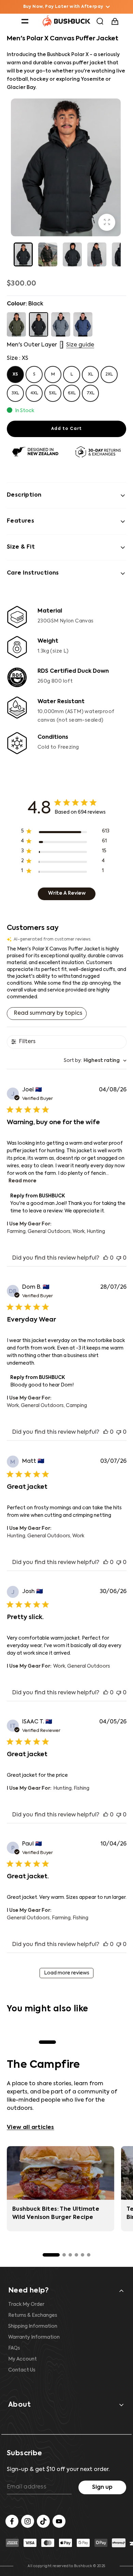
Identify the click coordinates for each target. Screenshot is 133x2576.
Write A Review (67, 893)
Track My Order (26, 2304)
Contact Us (22, 2370)
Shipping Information (33, 2326)
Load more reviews (67, 1973)
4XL (34, 393)
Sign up (102, 2487)
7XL (91, 393)
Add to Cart (66, 429)
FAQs (14, 2348)
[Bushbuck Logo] (66, 21)
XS (15, 374)
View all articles (31, 2128)
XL (91, 374)
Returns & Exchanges (33, 2315)
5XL (53, 393)
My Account (23, 2359)
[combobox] (95, 1061)
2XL (109, 374)
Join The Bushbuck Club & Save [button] (63, 7)
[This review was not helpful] (119, 1258)
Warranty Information (34, 2337)
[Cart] (116, 21)
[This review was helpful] (106, 1258)
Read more (23, 1181)
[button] (25, 21)
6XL (72, 393)
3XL (15, 393)
